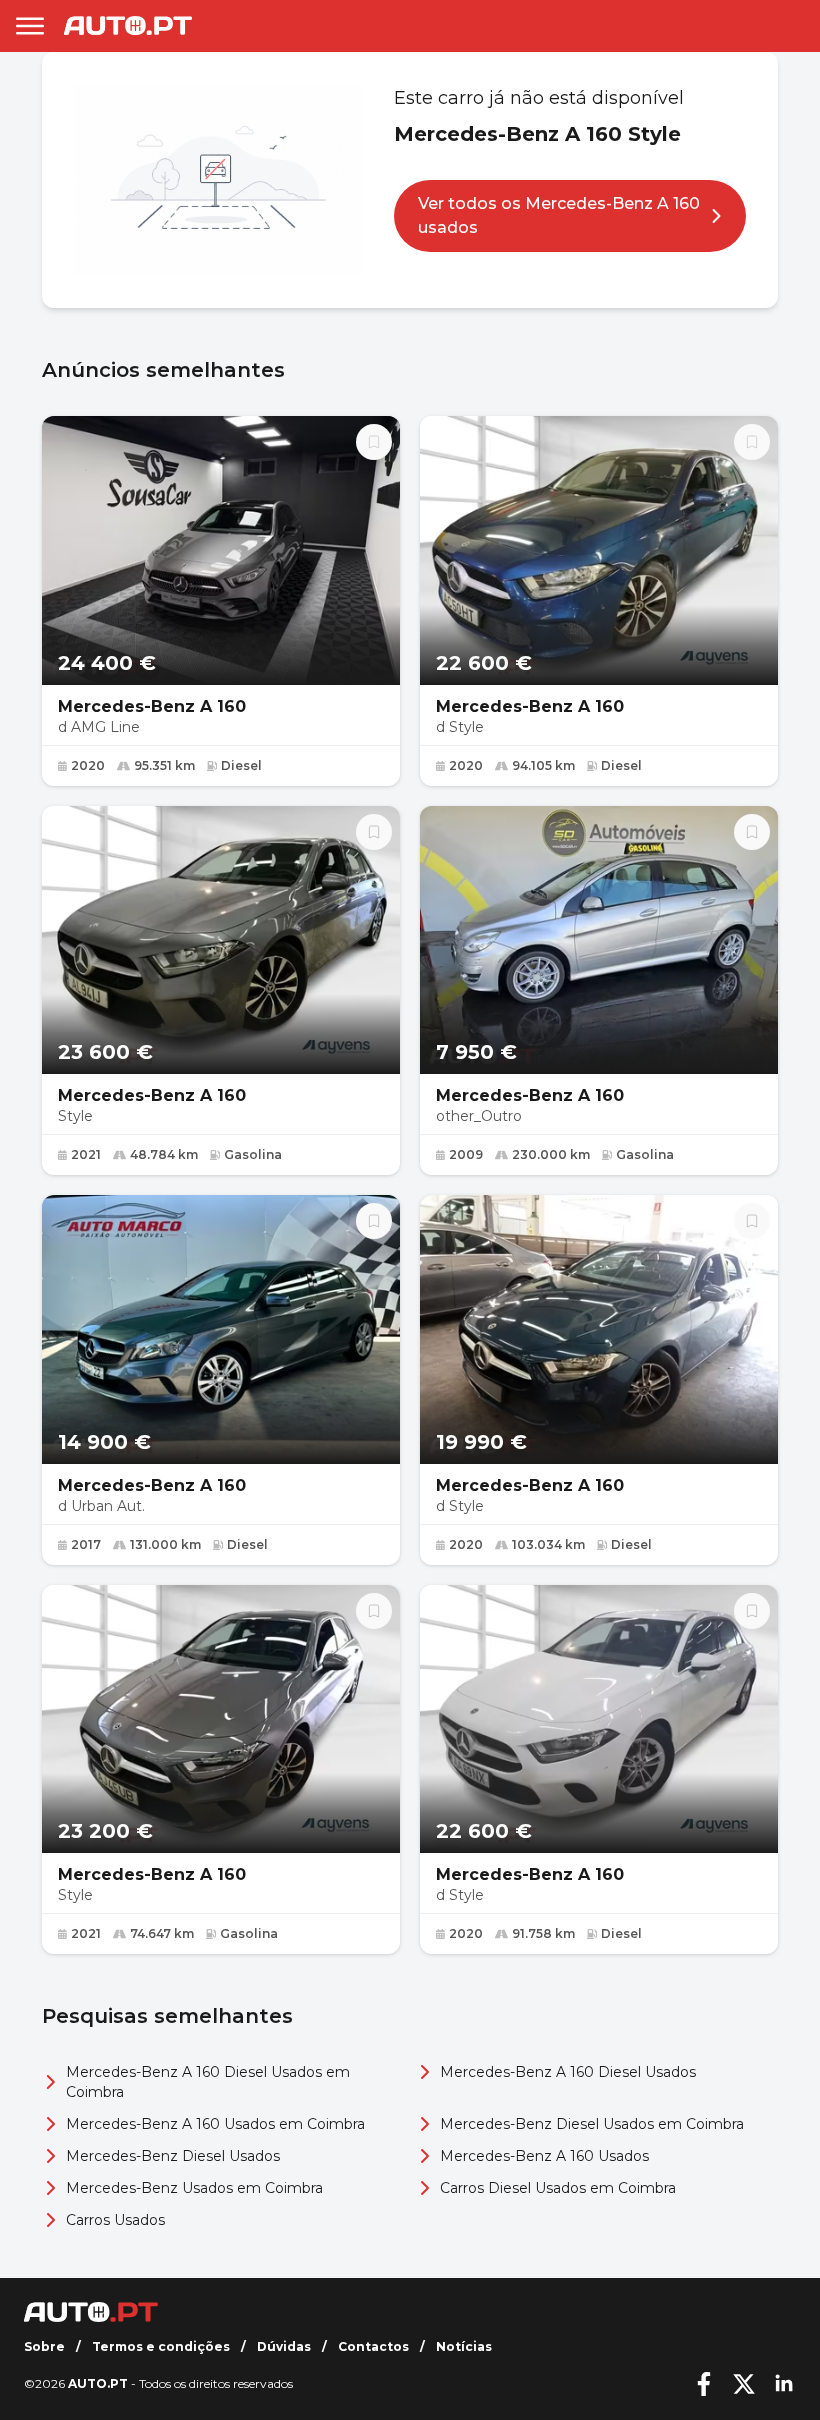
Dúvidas (284, 2346)
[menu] (30, 26)
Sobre (44, 2346)
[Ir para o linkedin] (784, 2384)
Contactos (373, 2346)
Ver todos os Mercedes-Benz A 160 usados (559, 215)
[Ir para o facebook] (704, 2384)
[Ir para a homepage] (128, 25)
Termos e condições (161, 2346)
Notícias (464, 2346)
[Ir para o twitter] (744, 2384)
